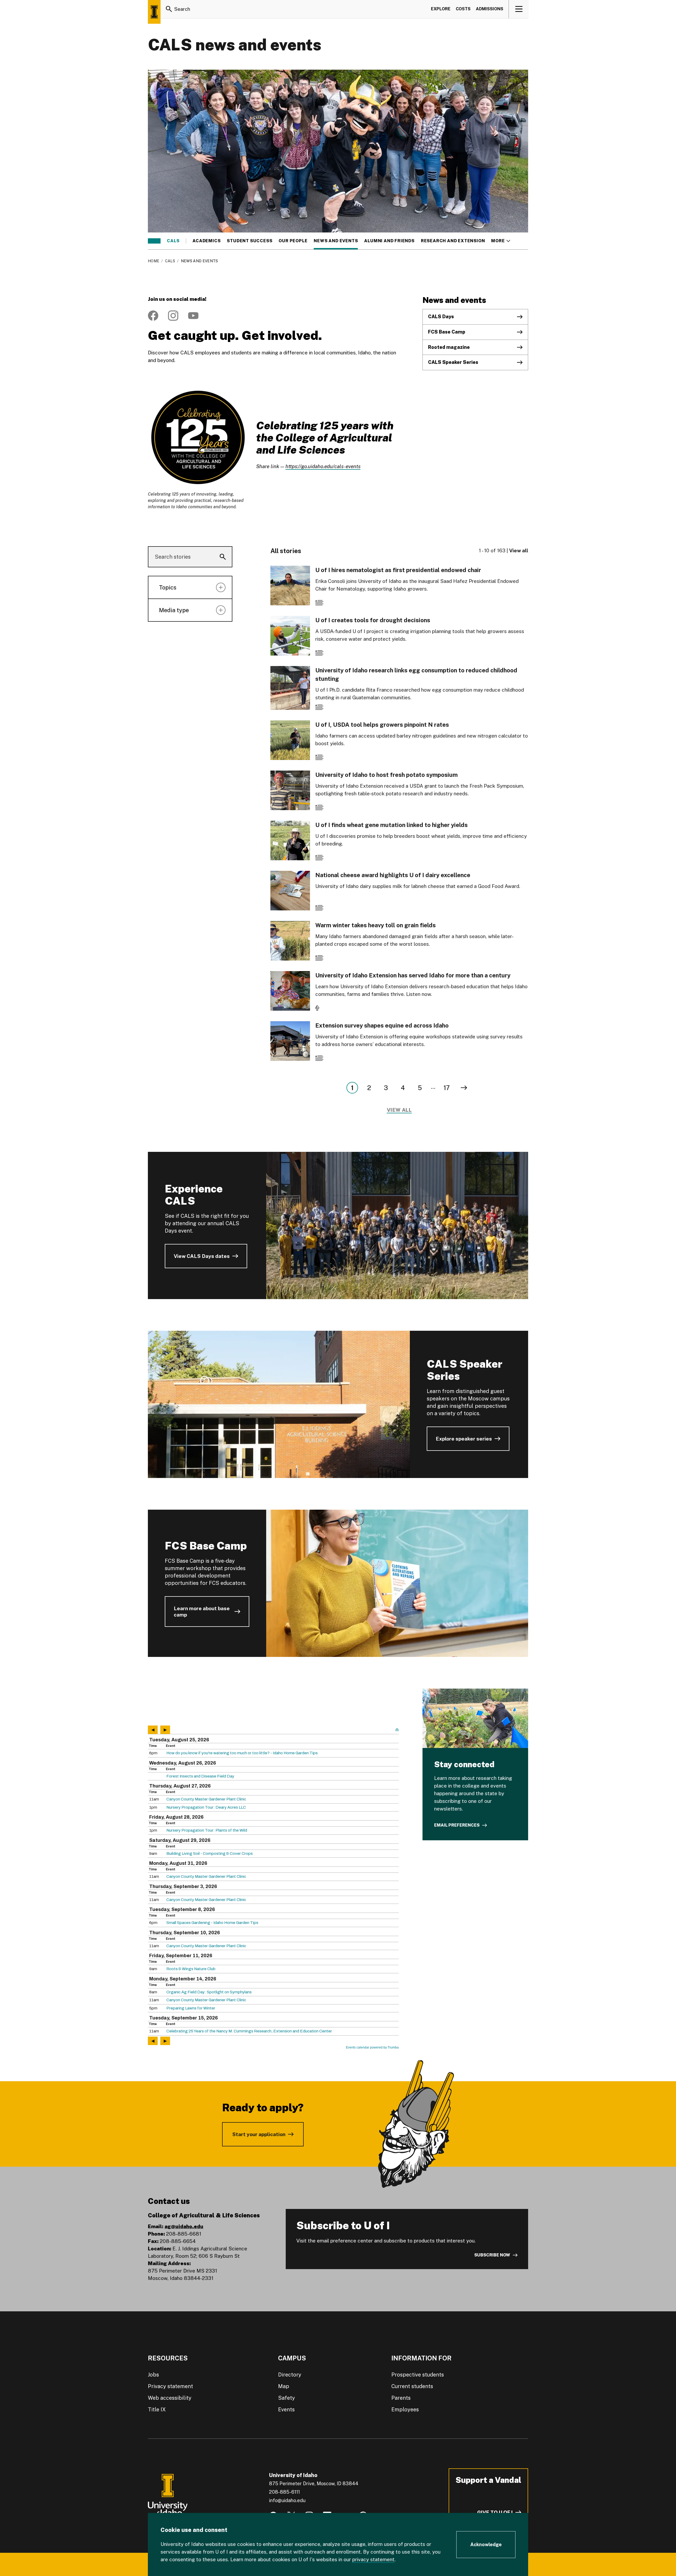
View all (519, 550)
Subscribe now (492, 2255)
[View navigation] (519, 9)
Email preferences (457, 1825)
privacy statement (373, 2559)
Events (286, 2409)
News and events (336, 241)
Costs (463, 9)
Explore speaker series (464, 1439)
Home (154, 261)
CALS (173, 241)
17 (447, 1088)
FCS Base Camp (447, 332)
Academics (206, 241)
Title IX (157, 2409)
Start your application (259, 2134)
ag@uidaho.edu (184, 2226)
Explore (441, 9)
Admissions (490, 9)
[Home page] (154, 12)
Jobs (153, 2375)
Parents (401, 2398)
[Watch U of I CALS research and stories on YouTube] (193, 316)
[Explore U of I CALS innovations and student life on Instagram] (173, 316)
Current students (412, 2386)
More (501, 241)
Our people (293, 241)
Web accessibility (170, 2398)
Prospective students (418, 2375)
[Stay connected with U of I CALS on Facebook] (153, 316)
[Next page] (464, 1088)
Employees (405, 2409)
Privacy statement (170, 2386)
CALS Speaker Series (453, 362)
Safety (287, 2398)
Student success (250, 241)
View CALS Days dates (202, 1256)
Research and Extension (453, 241)
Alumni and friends (389, 241)
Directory (290, 2375)
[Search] (169, 9)
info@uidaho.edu (287, 2500)
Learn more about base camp (202, 1612)
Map (284, 2386)
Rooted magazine (449, 347)
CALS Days (441, 317)
